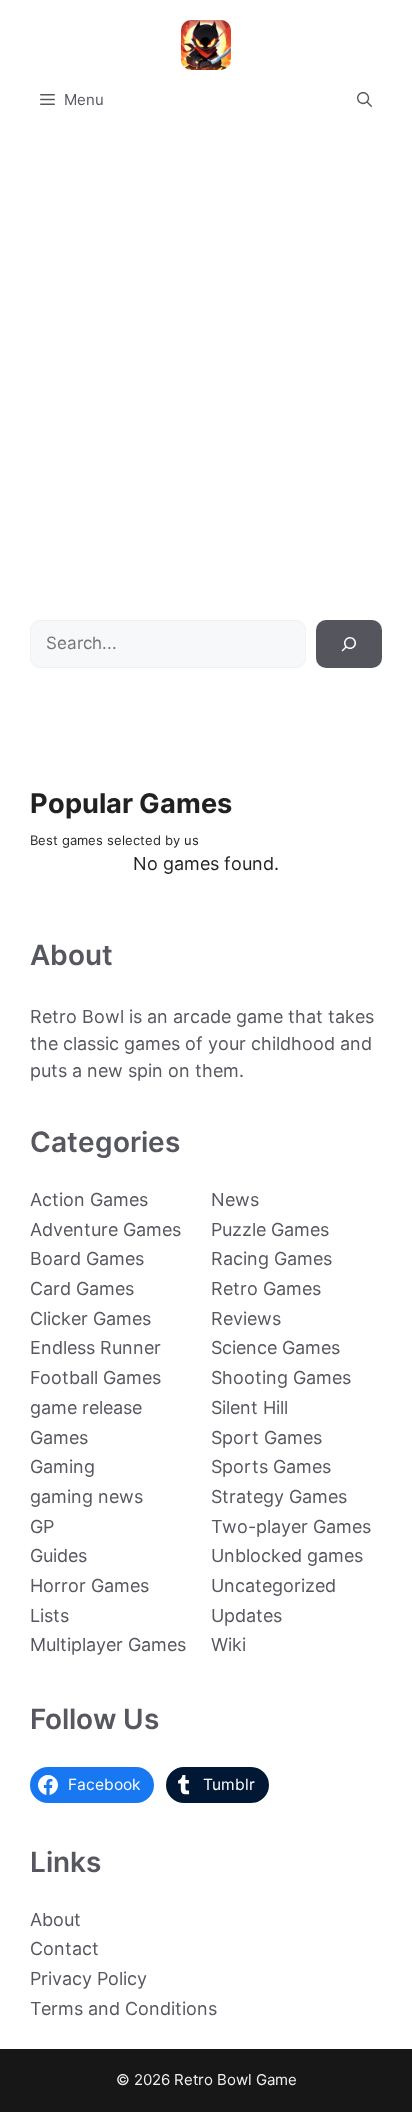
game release (86, 1407)
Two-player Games (291, 1526)
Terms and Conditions (123, 2008)
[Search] (349, 644)
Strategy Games (279, 1496)
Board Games (87, 1258)
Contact (64, 1948)
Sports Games (271, 1466)
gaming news (86, 1496)
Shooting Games (281, 1377)
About (55, 1919)
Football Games (95, 1377)
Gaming (62, 1466)
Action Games (89, 1199)
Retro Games (266, 1288)
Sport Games (266, 1437)
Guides (58, 1555)
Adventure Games (105, 1229)
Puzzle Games (270, 1229)
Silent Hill (249, 1407)
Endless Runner (95, 1347)
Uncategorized (273, 1585)
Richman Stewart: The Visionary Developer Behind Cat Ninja (206, 551)
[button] (364, 100)
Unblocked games (287, 1555)
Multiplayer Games (108, 1644)
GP (42, 1526)
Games (59, 1437)
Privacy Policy (88, 1978)
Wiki (228, 1644)
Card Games (82, 1288)
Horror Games (89, 1585)
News (235, 1199)
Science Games (275, 1347)
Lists (49, 1615)
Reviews (246, 1318)
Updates (246, 1615)
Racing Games (271, 1258)
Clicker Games (90, 1318)
